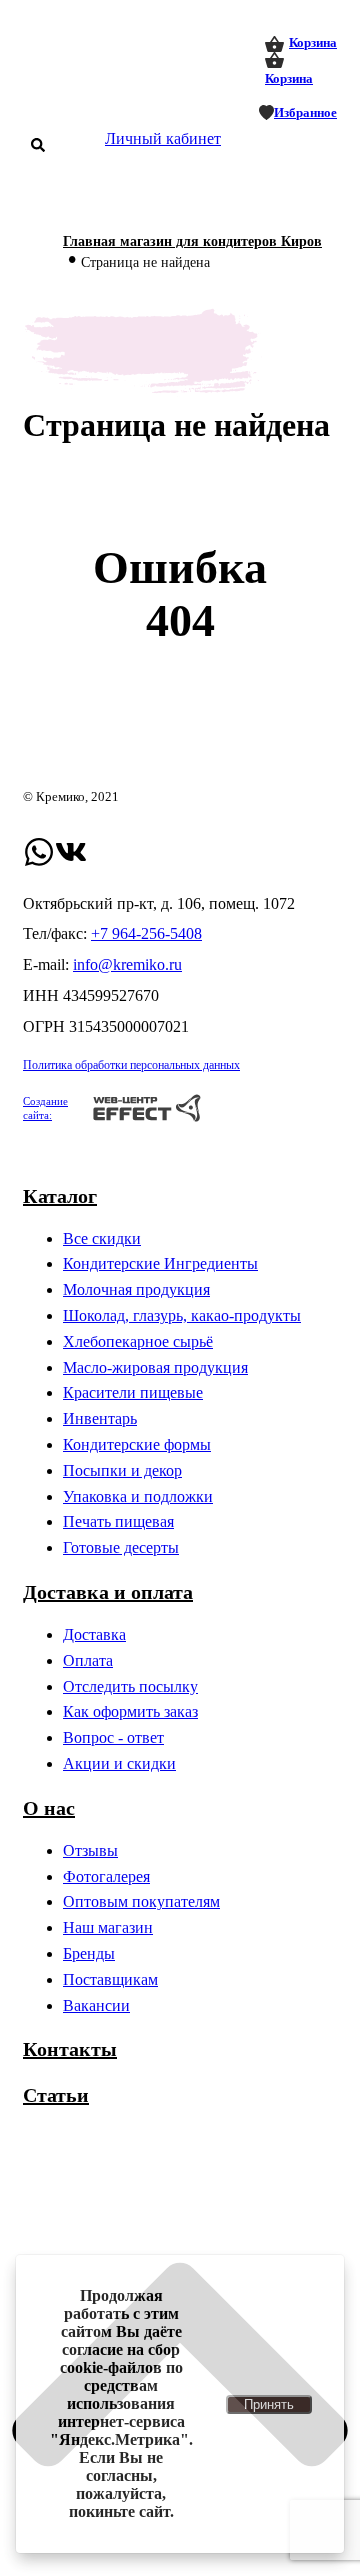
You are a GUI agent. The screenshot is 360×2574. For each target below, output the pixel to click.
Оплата (88, 1660)
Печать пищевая (118, 1521)
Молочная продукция (136, 1289)
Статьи (56, 2095)
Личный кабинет (163, 138)
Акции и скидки (119, 1763)
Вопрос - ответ (113, 1737)
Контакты (70, 2049)
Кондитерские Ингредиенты (160, 1263)
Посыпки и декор (122, 1470)
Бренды (89, 1953)
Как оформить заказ (130, 1711)
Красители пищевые (133, 1392)
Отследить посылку (130, 1686)
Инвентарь (100, 1418)
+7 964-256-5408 (146, 933)
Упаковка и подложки (138, 1496)
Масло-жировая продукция (155, 1367)
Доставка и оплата (108, 1592)
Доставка (94, 1634)
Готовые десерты (121, 1547)
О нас (49, 1808)
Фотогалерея (106, 1876)
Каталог (60, 1196)
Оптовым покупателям (141, 1901)
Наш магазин (108, 1927)
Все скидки (102, 1238)
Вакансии (96, 2005)
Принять (269, 2404)
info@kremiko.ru (127, 964)
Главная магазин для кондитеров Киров (192, 241)
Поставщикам (110, 1979)
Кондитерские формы (137, 1444)
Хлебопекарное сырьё (138, 1341)
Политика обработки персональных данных (131, 1065)
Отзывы (90, 1850)
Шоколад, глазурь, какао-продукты (182, 1315)
